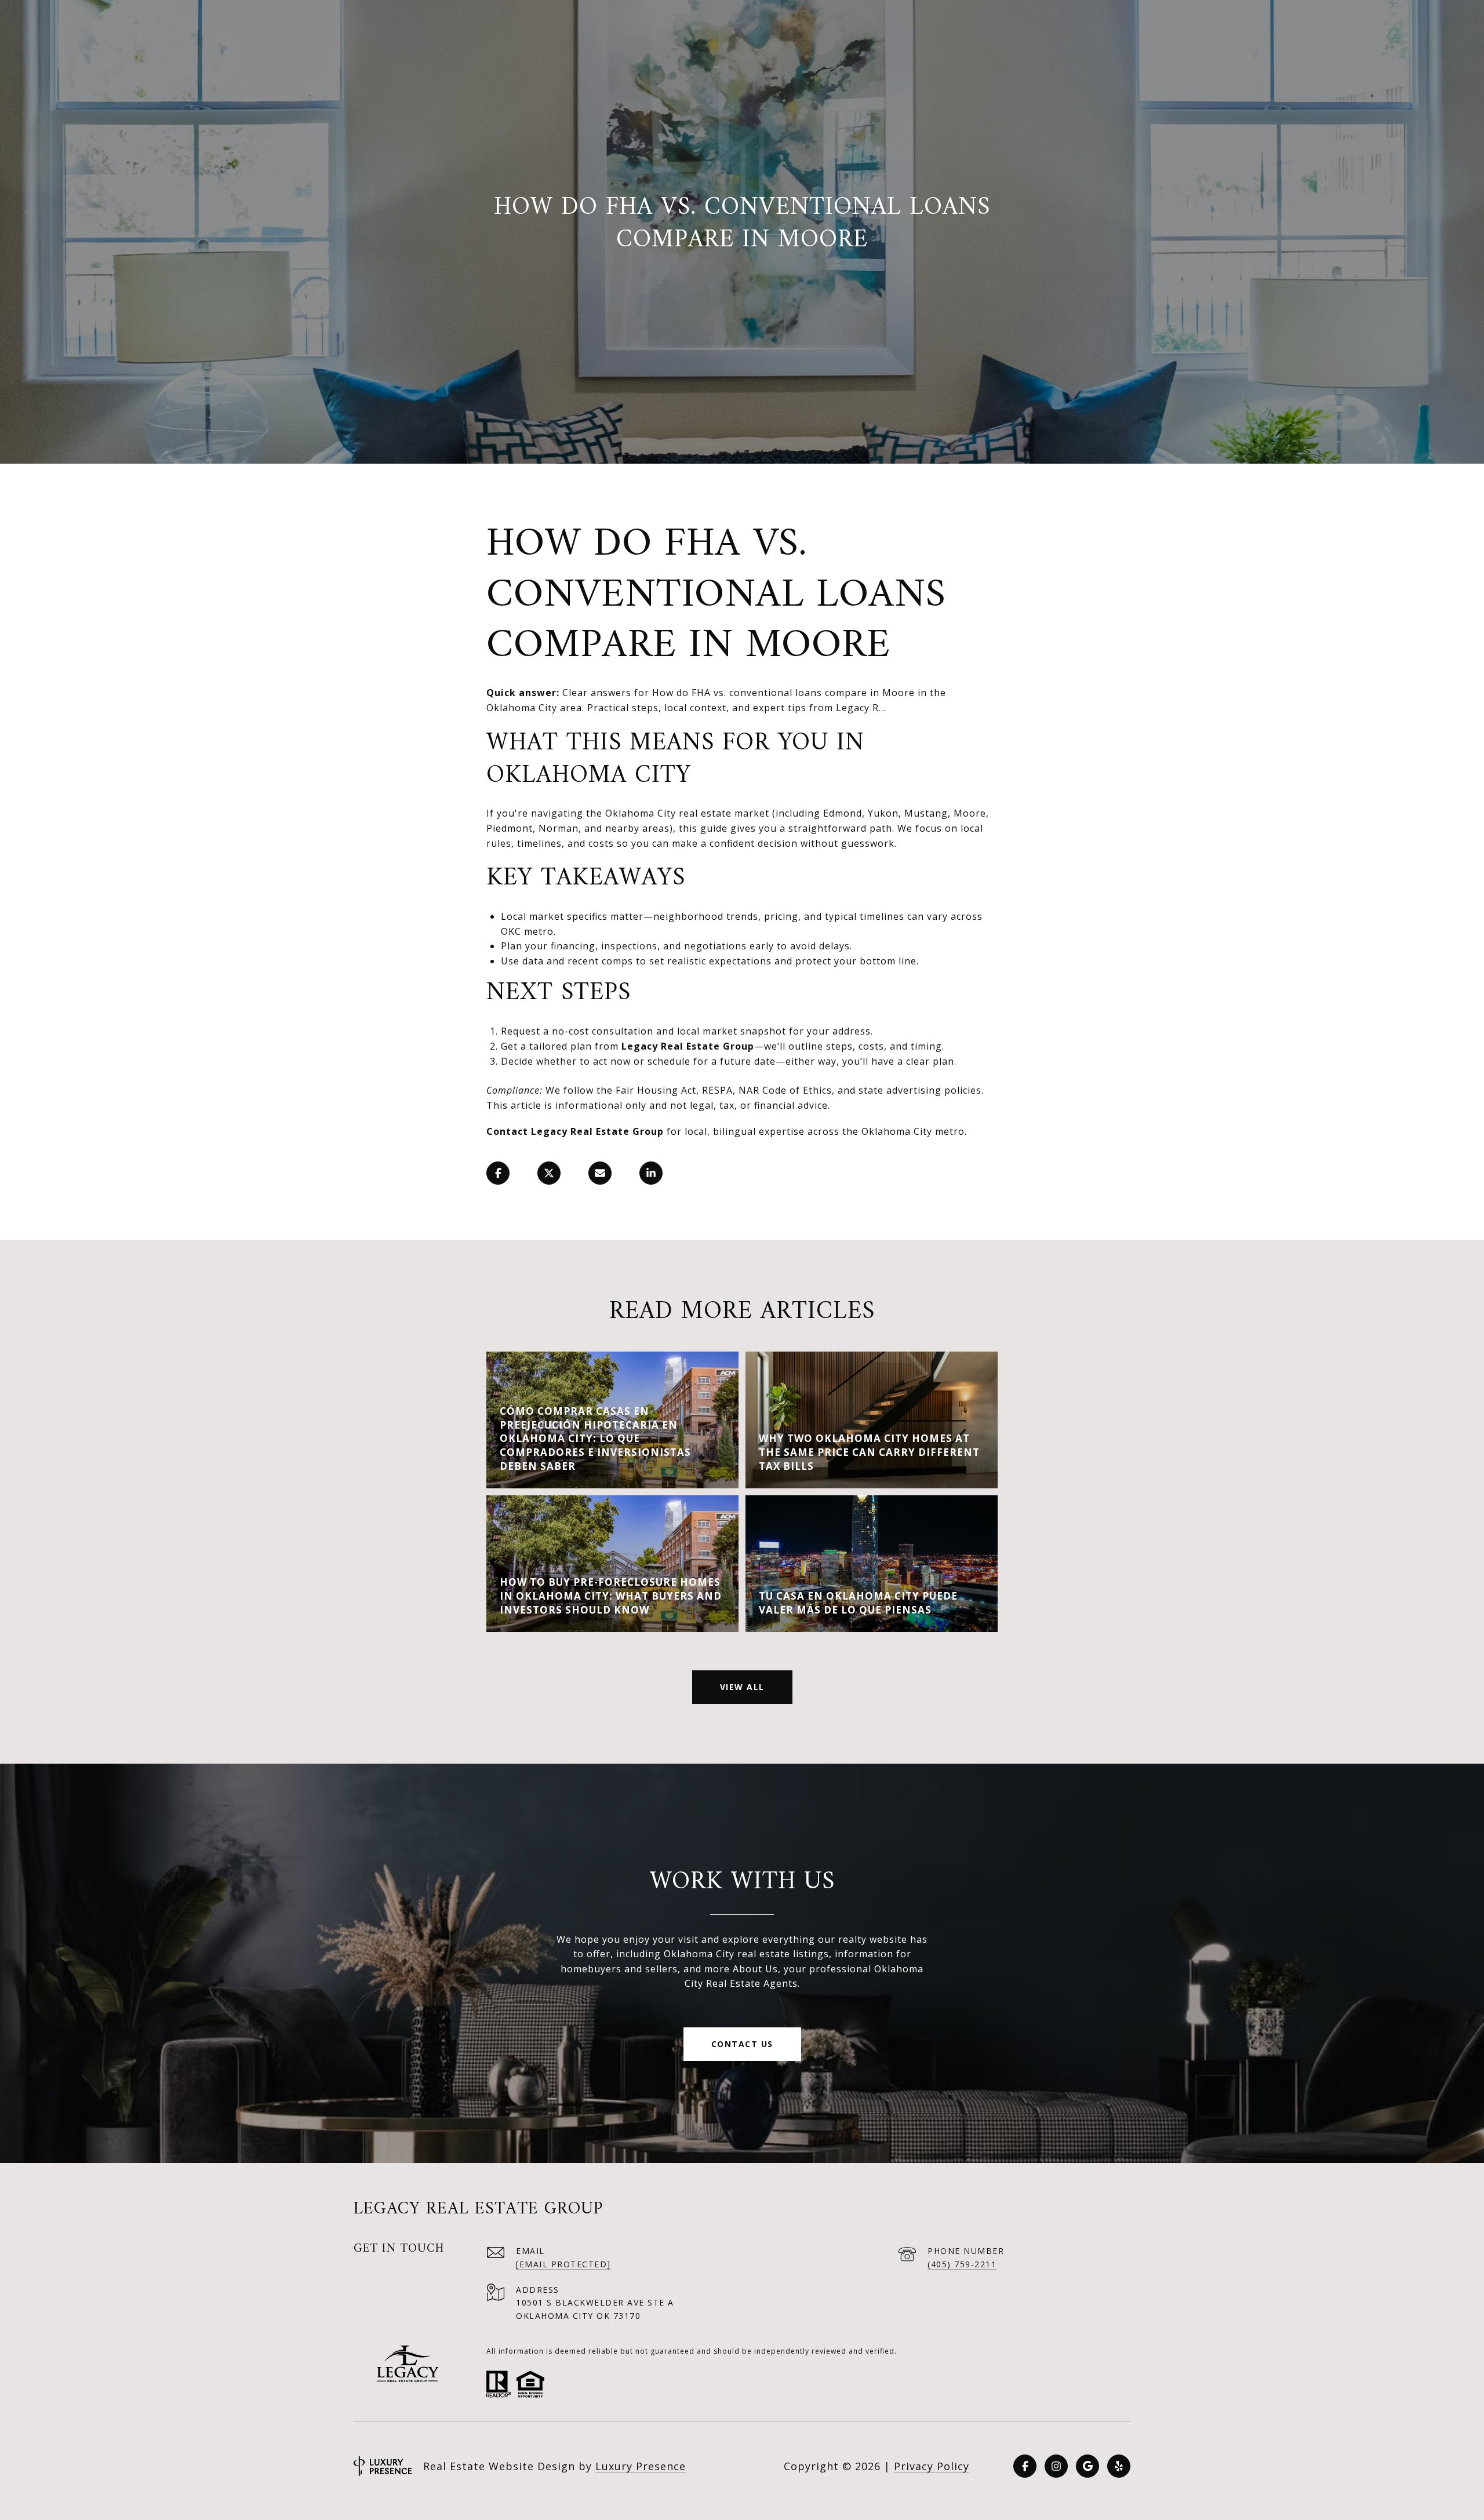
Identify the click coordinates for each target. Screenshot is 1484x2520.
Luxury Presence (641, 2466)
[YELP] (1119, 2466)
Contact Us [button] (742, 2044)
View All (742, 1687)
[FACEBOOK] (1025, 2466)
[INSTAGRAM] (1056, 2466)
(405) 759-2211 (962, 2264)
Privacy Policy (932, 2466)
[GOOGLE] (1087, 2466)
